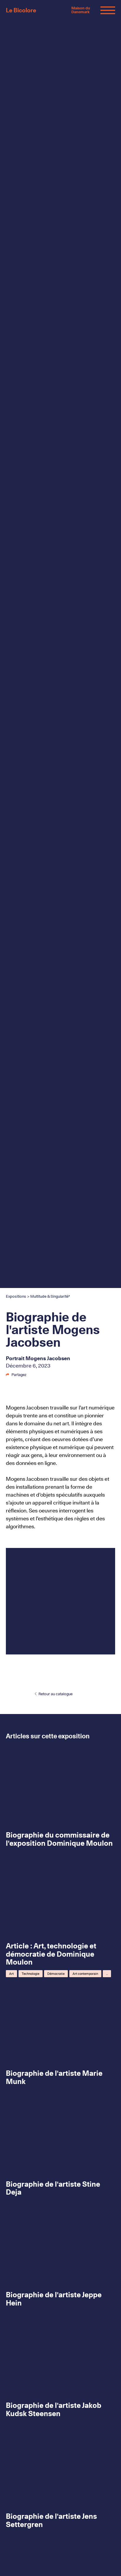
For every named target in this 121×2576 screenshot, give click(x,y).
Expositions (16, 1296)
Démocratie (56, 1974)
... (107, 1974)
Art (11, 1974)
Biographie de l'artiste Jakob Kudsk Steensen (54, 2409)
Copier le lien (64, 1375)
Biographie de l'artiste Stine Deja (53, 2188)
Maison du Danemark (81, 10)
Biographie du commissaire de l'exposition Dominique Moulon (59, 1839)
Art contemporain (85, 1974)
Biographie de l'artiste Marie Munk (54, 2077)
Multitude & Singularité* (50, 1296)
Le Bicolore (21, 10)
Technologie (31, 1974)
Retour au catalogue (55, 1694)
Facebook (26, 1375)
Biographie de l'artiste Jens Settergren (51, 2520)
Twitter (44, 1375)
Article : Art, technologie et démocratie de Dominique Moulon (51, 1954)
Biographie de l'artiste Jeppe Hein (54, 2299)
